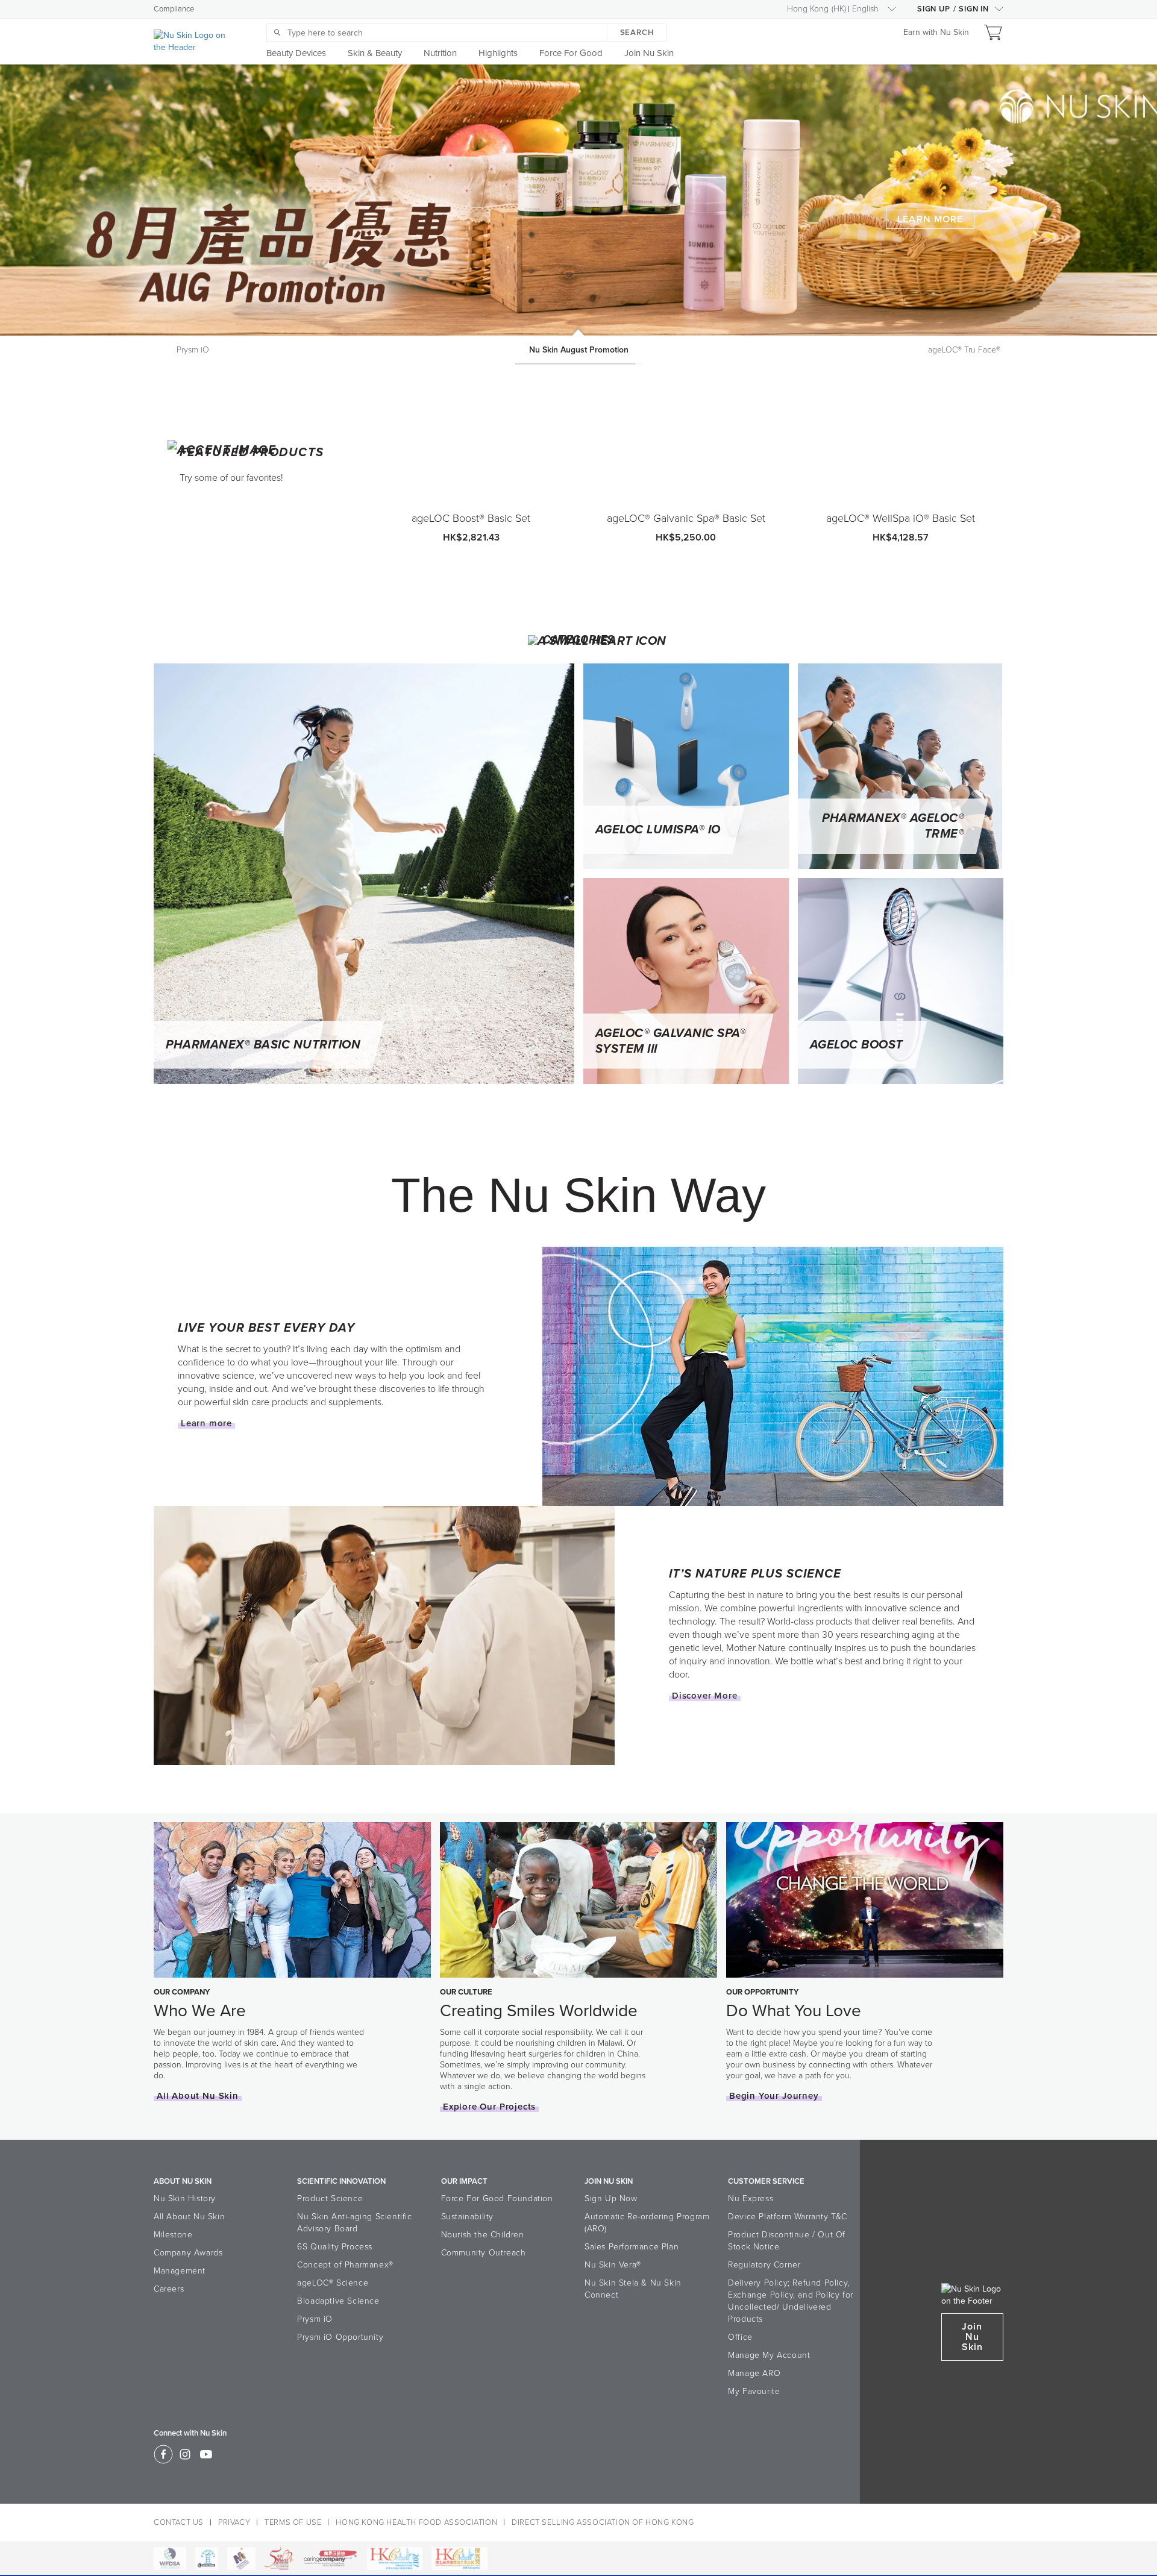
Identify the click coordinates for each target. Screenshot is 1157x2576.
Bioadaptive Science (338, 2301)
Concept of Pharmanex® (345, 2265)
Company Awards (188, 2253)
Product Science (330, 2198)
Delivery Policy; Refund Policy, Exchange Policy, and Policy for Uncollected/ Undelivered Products (791, 2301)
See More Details (921, 219)
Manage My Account (769, 2355)
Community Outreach (484, 2253)
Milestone (173, 2235)
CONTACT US (179, 2522)
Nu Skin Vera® (613, 2265)
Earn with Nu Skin (936, 32)
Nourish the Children (483, 2235)
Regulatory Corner (764, 2265)
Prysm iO (315, 2319)
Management (180, 2271)
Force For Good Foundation (497, 2198)
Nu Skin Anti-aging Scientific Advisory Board (354, 2223)
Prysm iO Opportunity (340, 2337)
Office (740, 2337)
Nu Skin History (185, 2198)
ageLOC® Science (333, 2283)
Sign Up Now (611, 2198)
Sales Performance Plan (632, 2247)
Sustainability (467, 2217)
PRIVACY (234, 2522)
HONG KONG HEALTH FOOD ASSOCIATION (416, 2522)
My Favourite (754, 2391)
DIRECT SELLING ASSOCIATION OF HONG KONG (603, 2522)
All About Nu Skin (189, 2217)
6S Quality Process (335, 2247)
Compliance (174, 9)
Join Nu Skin (972, 2337)
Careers (169, 2289)
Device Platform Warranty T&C (788, 2217)
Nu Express (751, 2198)
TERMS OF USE (293, 2522)
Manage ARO (754, 2373)
